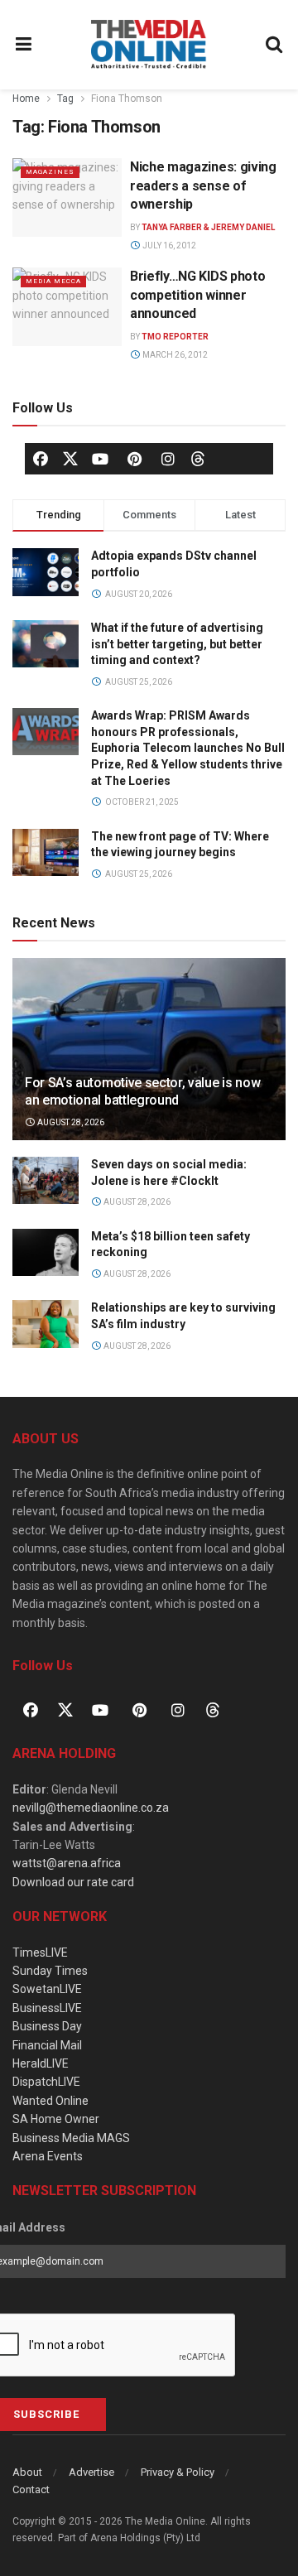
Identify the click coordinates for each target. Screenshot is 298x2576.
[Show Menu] (24, 45)
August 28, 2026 (70, 1122)
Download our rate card (73, 1882)
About (27, 2472)
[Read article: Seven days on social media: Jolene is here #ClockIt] (46, 1180)
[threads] (198, 458)
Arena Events (48, 2156)
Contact (31, 2489)
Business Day (47, 2026)
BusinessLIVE (47, 2008)
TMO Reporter (175, 337)
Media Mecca (53, 281)
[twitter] (70, 458)
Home (26, 99)
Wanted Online (50, 2101)
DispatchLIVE (46, 2082)
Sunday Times (50, 1971)
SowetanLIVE (47, 1989)
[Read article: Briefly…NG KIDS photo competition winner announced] (67, 306)
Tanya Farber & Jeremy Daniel (208, 227)
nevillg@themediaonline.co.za (91, 1808)
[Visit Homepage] (149, 45)
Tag (65, 99)
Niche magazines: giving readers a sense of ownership (203, 185)
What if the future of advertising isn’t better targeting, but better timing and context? (177, 644)
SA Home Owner (56, 2119)
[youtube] (100, 459)
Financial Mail (47, 2045)
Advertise (91, 2472)
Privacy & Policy (178, 2472)
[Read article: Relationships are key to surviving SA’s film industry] (46, 1324)
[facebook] (41, 459)
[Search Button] (275, 45)
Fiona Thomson (127, 99)
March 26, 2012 (174, 355)
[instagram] (168, 459)
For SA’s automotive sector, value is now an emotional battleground (142, 1091)
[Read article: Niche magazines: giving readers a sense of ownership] (67, 197)
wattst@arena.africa (67, 1863)
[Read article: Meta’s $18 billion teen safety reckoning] (46, 1252)
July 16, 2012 (168, 246)
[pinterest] (134, 459)
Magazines (50, 172)
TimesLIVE (40, 1952)
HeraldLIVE (41, 2063)
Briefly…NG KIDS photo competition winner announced (197, 295)
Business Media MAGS (71, 2138)
